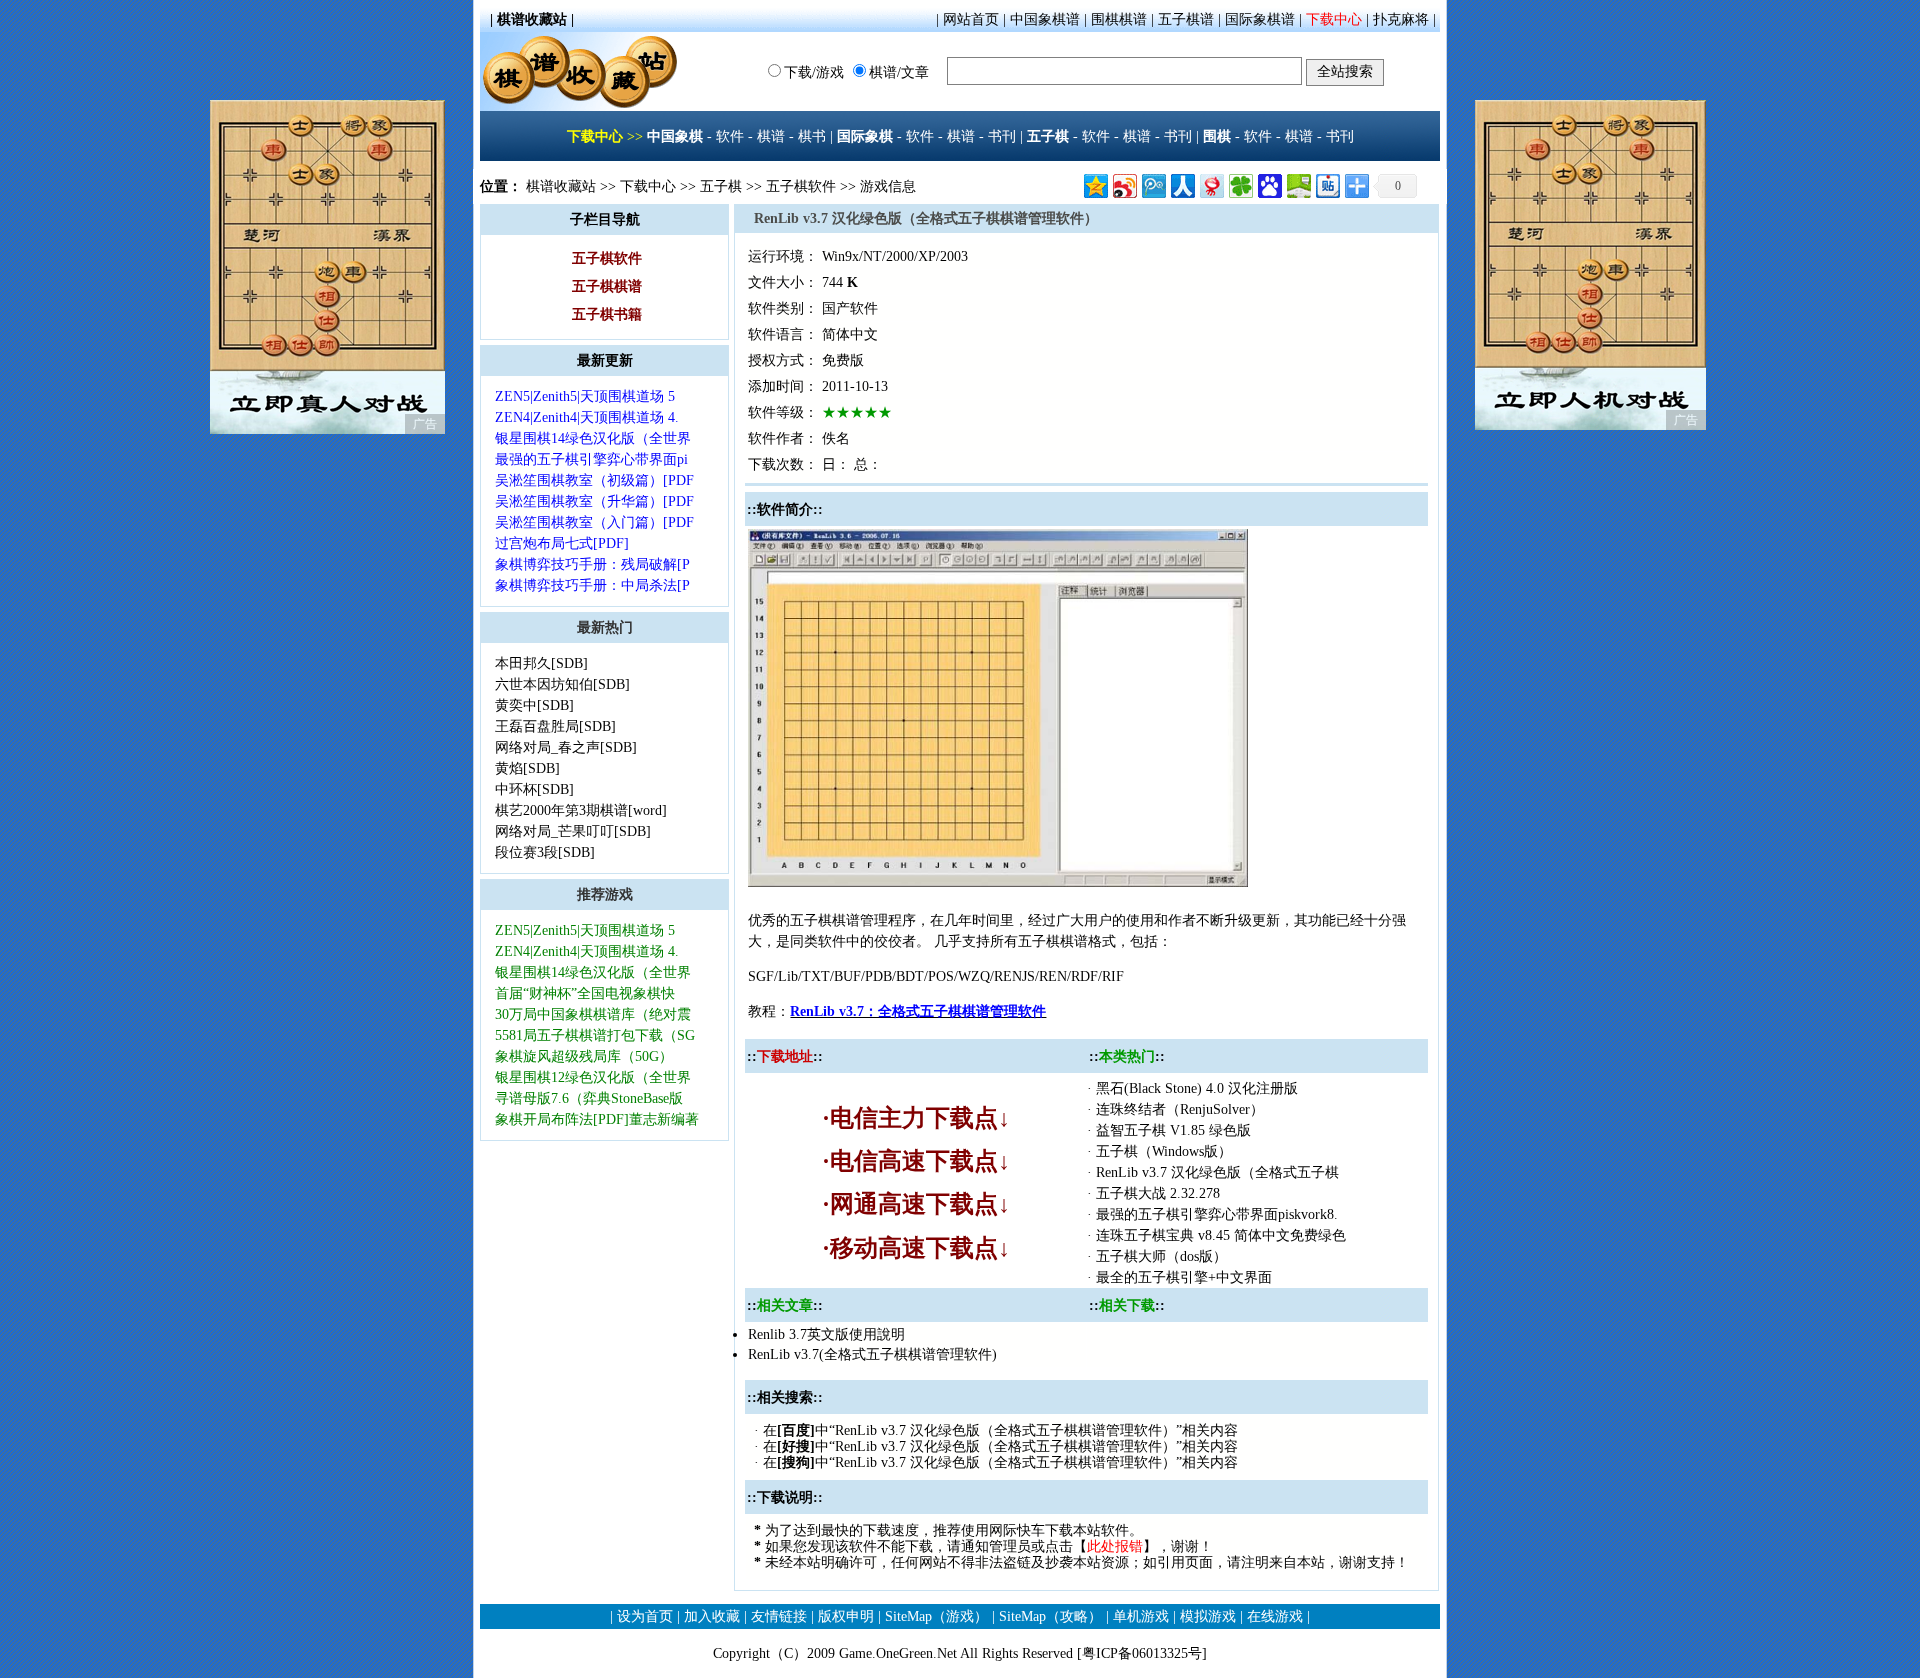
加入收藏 (712, 1616)
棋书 (812, 136)
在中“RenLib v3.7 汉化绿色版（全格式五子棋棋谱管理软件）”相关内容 (1000, 1430)
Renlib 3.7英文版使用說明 (826, 1334)
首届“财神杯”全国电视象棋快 (585, 993)
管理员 (1010, 1546)
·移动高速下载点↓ (916, 1248)
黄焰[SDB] (529, 768)
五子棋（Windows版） (1166, 1151)
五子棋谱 (1186, 19)
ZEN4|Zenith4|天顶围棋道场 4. (587, 417)
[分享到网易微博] (1210, 183)
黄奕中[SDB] (536, 705)
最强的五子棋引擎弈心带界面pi (591, 459)
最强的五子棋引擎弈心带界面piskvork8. (1217, 1214)
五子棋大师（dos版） (1163, 1256)
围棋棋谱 (1119, 19)
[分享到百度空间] (1297, 183)
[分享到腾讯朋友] (1239, 183)
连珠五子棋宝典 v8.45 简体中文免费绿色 (1221, 1235)
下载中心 (1334, 19)
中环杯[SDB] (536, 789)
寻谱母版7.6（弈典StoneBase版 (589, 1098)
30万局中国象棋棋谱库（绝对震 (593, 1014)
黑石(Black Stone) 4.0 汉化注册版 (1199, 1088)
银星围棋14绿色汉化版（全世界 (593, 438)
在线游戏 (1275, 1616)
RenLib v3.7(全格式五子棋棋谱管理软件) (872, 1354)
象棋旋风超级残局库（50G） (586, 1056)
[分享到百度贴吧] (1326, 183)
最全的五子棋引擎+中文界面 (1186, 1277)
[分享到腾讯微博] (1152, 183)
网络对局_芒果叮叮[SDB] (575, 831)
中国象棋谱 (1045, 19)
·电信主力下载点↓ (916, 1118)
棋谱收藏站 (561, 186)
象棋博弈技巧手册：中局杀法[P (592, 585)
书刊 (1002, 136)
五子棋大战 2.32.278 (1158, 1193)
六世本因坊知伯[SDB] (564, 684)
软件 (730, 136)
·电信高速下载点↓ (916, 1161)
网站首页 (971, 19)
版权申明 (846, 1616)
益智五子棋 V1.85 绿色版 (1173, 1130)
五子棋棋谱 (607, 286)
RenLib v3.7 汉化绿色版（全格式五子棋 (1217, 1172)
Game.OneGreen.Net (898, 1653)
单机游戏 (1141, 1616)
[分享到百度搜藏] (1268, 183)
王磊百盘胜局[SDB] (557, 726)
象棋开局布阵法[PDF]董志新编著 (597, 1119)
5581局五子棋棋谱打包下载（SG (595, 1035)
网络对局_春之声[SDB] (568, 747)
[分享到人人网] (1181, 183)
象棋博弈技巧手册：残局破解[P (592, 564)
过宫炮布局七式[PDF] (564, 543)
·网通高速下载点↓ (916, 1204)
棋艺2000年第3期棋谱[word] (583, 810)
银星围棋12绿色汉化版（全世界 (593, 1077)
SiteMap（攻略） (1050, 1616)
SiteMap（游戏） (936, 1616)
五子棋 (721, 186)
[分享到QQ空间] (1094, 183)
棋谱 (771, 136)
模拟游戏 (1208, 1616)
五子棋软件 (801, 186)
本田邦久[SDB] (543, 663)
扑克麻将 (1401, 19)
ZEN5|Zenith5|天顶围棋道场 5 (587, 396)
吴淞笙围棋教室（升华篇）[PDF (594, 501)
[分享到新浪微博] (1123, 183)
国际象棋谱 (1260, 19)
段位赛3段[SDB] (547, 852)
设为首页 (645, 1616)
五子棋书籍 (607, 314)
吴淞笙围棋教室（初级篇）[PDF (594, 480)
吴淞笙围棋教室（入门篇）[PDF (594, 522)
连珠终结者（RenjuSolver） (1182, 1109)
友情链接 (779, 1616)
